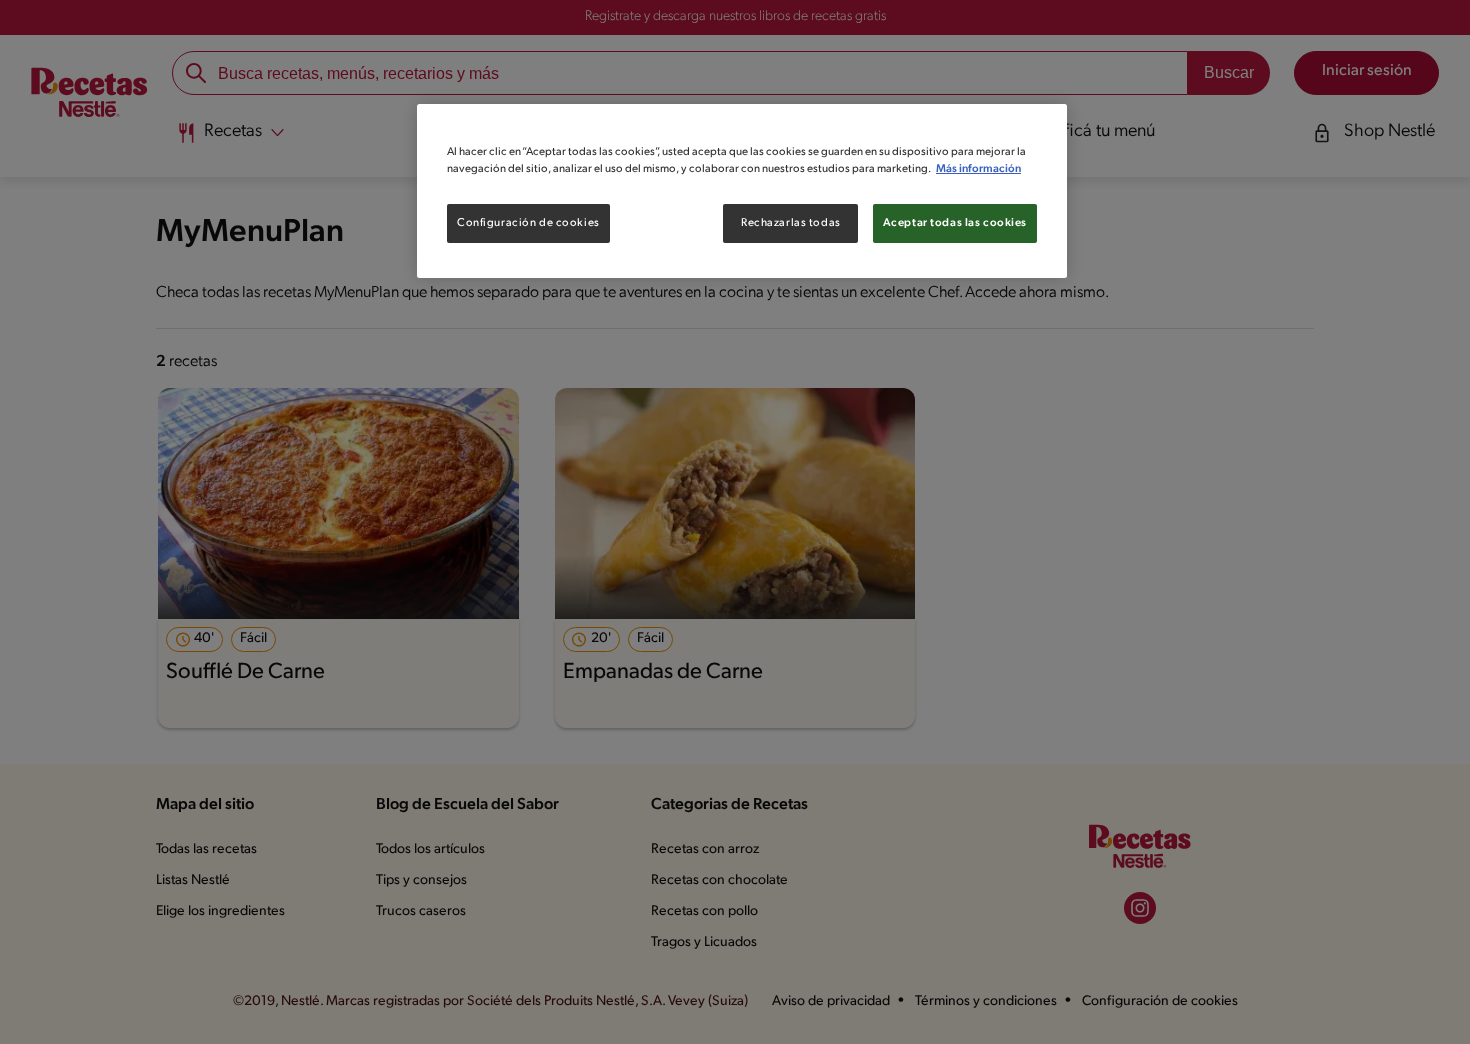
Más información (978, 169)
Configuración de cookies (528, 223)
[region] (742, 191)
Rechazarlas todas (791, 223)
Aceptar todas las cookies (955, 223)
